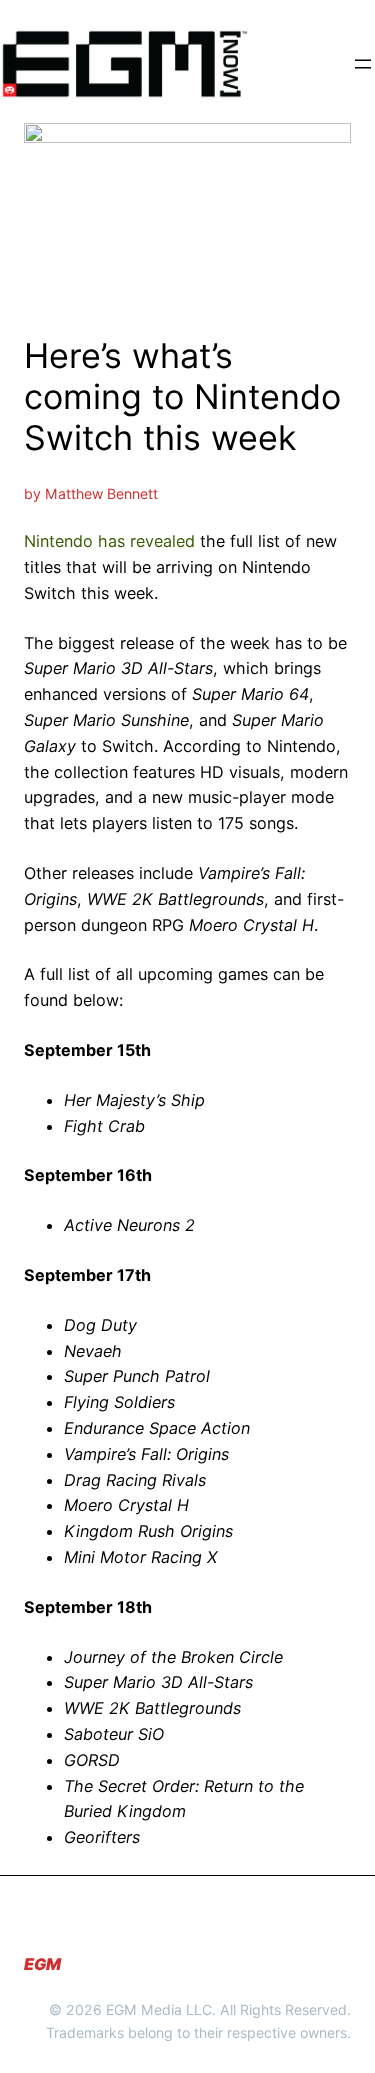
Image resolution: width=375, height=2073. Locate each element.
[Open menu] (363, 64)
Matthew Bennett (101, 493)
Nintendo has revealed (109, 541)
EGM (42, 1964)
